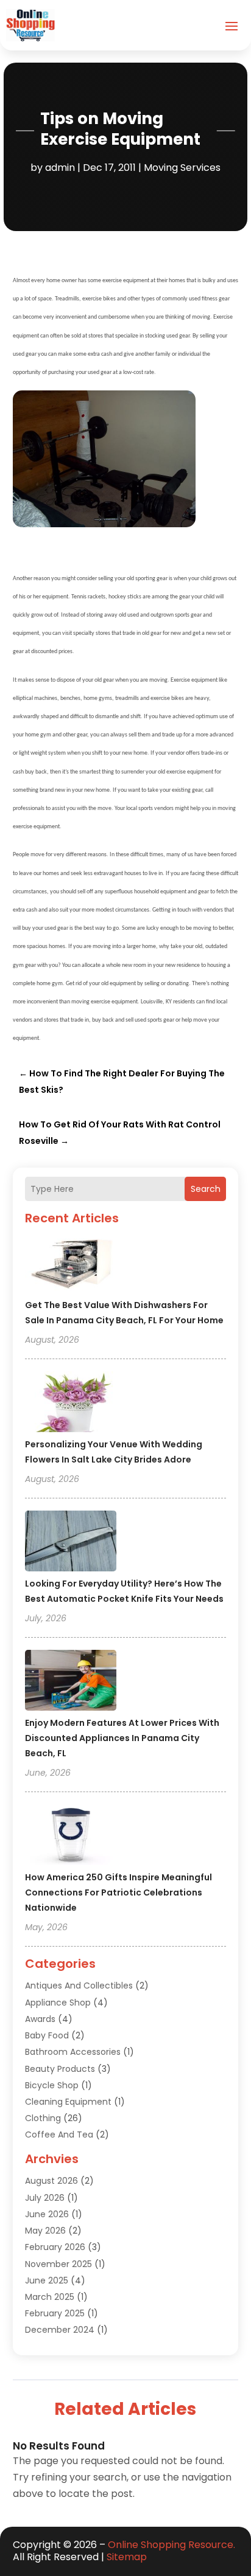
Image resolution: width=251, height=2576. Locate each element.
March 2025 (50, 2297)
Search (206, 1189)
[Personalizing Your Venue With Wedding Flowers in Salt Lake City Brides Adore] (71, 1404)
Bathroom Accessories (73, 2052)
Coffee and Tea (59, 2135)
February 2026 (55, 2247)
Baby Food (47, 2035)
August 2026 (51, 2181)
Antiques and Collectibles (79, 1986)
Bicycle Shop (52, 2085)
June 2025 (47, 2280)
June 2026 (47, 2214)
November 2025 (58, 2264)
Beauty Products (60, 2069)
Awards (40, 2019)
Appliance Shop (58, 2003)
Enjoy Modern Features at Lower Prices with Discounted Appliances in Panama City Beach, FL (122, 1738)
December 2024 (60, 2330)
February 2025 (55, 2313)
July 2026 (45, 2198)
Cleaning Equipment (68, 2102)
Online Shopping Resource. (171, 2545)
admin (60, 168)
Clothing (43, 2118)
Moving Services (182, 168)
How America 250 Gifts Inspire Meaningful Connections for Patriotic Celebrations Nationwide (118, 1892)
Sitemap (127, 2557)
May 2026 (45, 2231)
